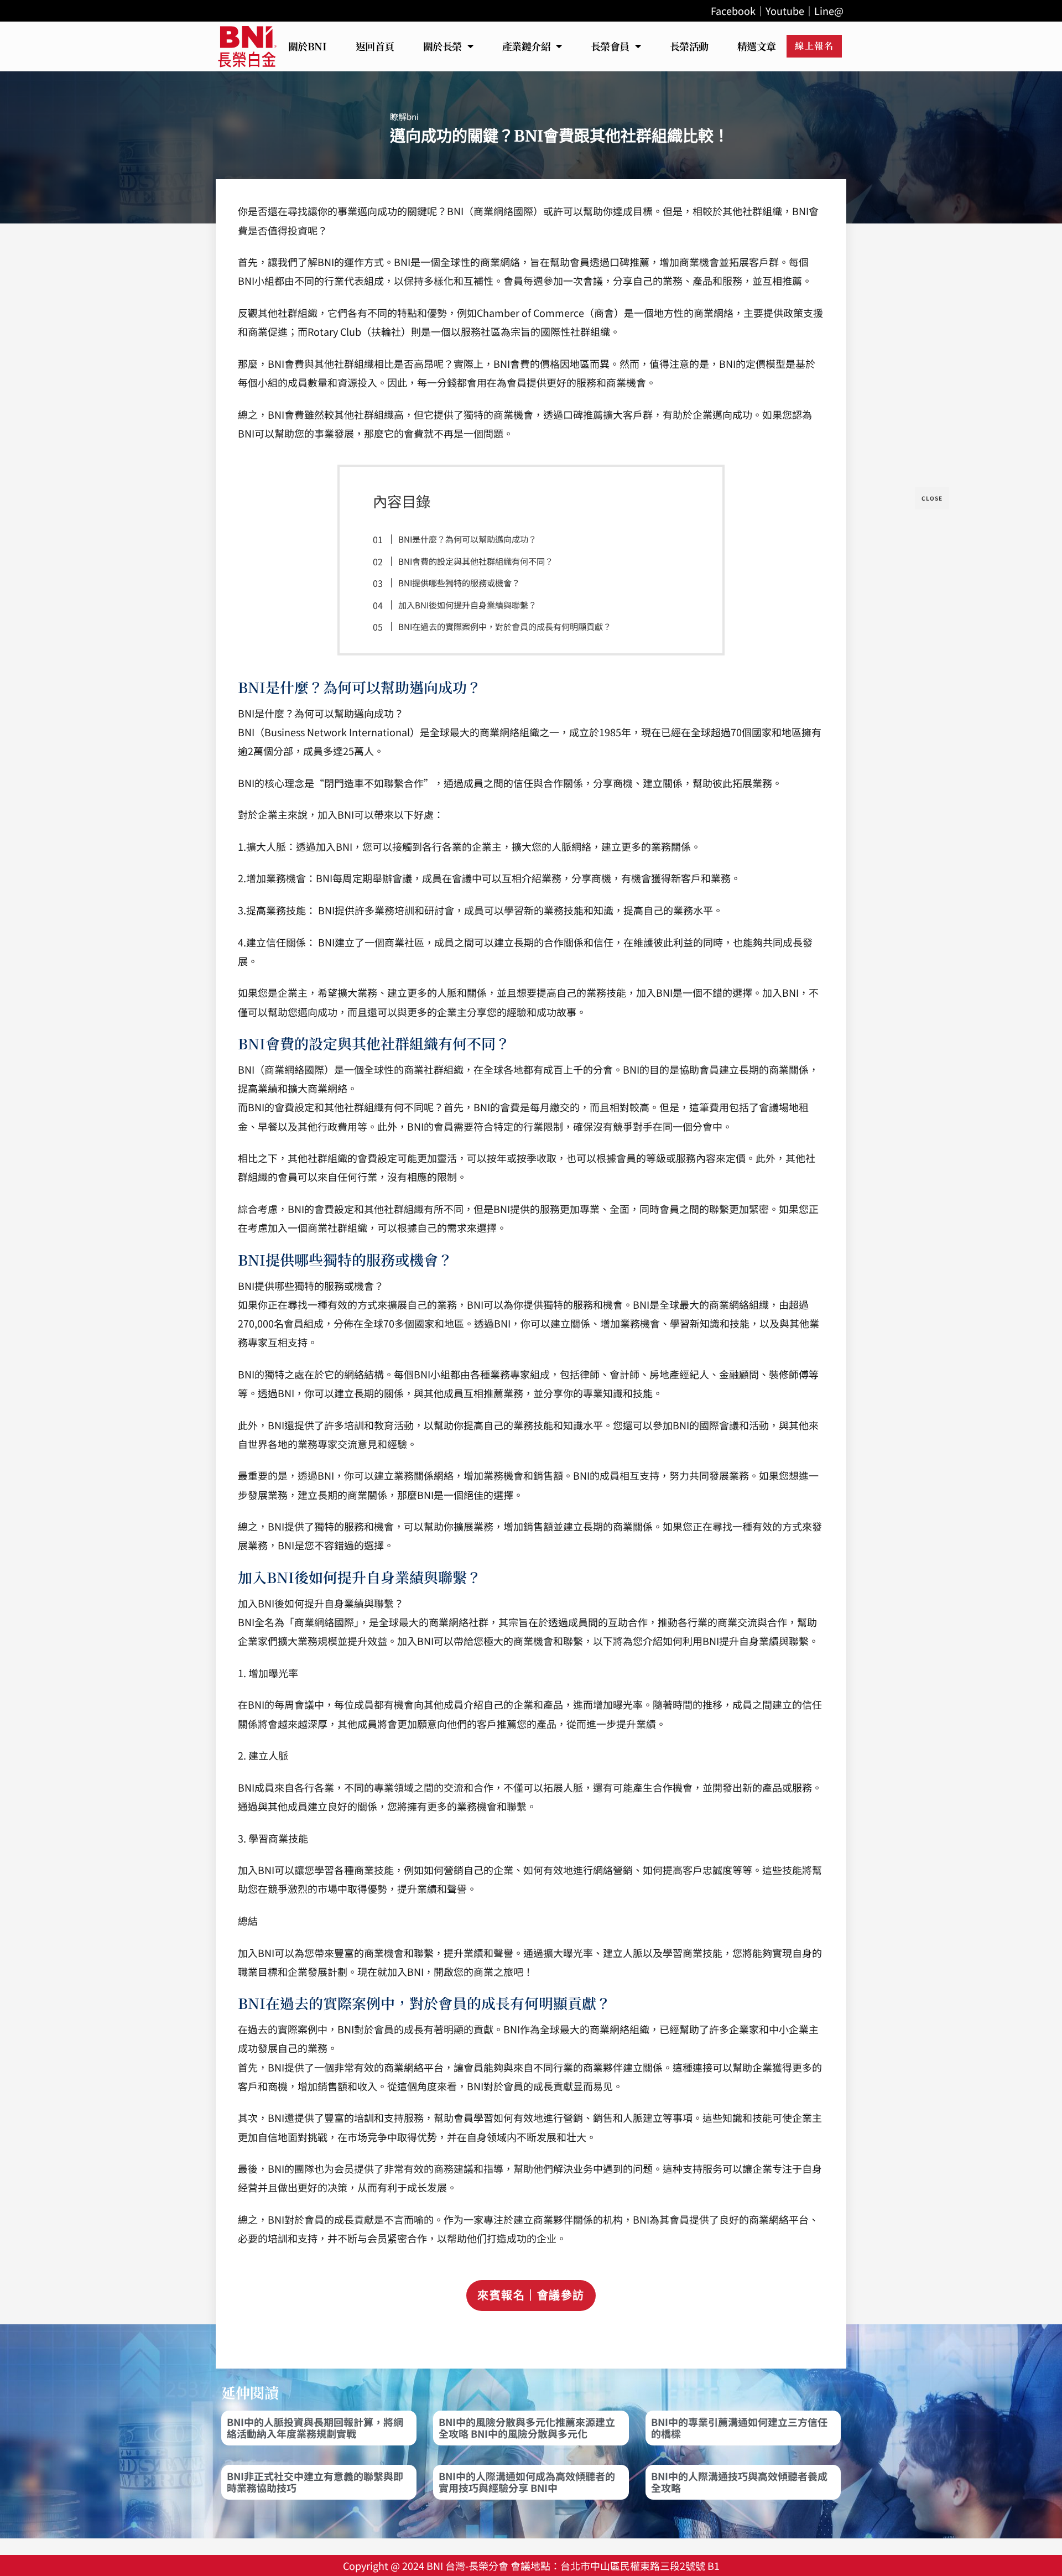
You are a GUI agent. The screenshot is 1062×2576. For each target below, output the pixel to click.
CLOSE (932, 498)
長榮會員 (610, 46)
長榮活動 (689, 46)
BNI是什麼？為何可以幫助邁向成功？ (467, 539)
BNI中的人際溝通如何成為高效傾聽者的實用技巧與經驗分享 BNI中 (527, 2482)
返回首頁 (375, 46)
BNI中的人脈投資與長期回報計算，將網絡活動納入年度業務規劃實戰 (315, 2428)
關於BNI (308, 46)
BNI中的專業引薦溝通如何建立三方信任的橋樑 (739, 2428)
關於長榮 (442, 46)
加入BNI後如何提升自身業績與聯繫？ (467, 605)
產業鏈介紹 (527, 46)
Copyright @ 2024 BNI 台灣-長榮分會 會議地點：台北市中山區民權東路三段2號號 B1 (531, 2565)
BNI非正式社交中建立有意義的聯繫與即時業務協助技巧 (315, 2482)
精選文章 (757, 46)
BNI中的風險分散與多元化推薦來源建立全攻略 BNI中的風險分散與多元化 (527, 2428)
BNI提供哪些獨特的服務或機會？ (459, 582)
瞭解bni (404, 116)
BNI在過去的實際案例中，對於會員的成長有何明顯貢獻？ (505, 626)
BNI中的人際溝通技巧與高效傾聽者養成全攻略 (739, 2482)
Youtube (785, 11)
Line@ (829, 11)
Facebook (733, 11)
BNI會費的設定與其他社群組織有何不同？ (476, 561)
